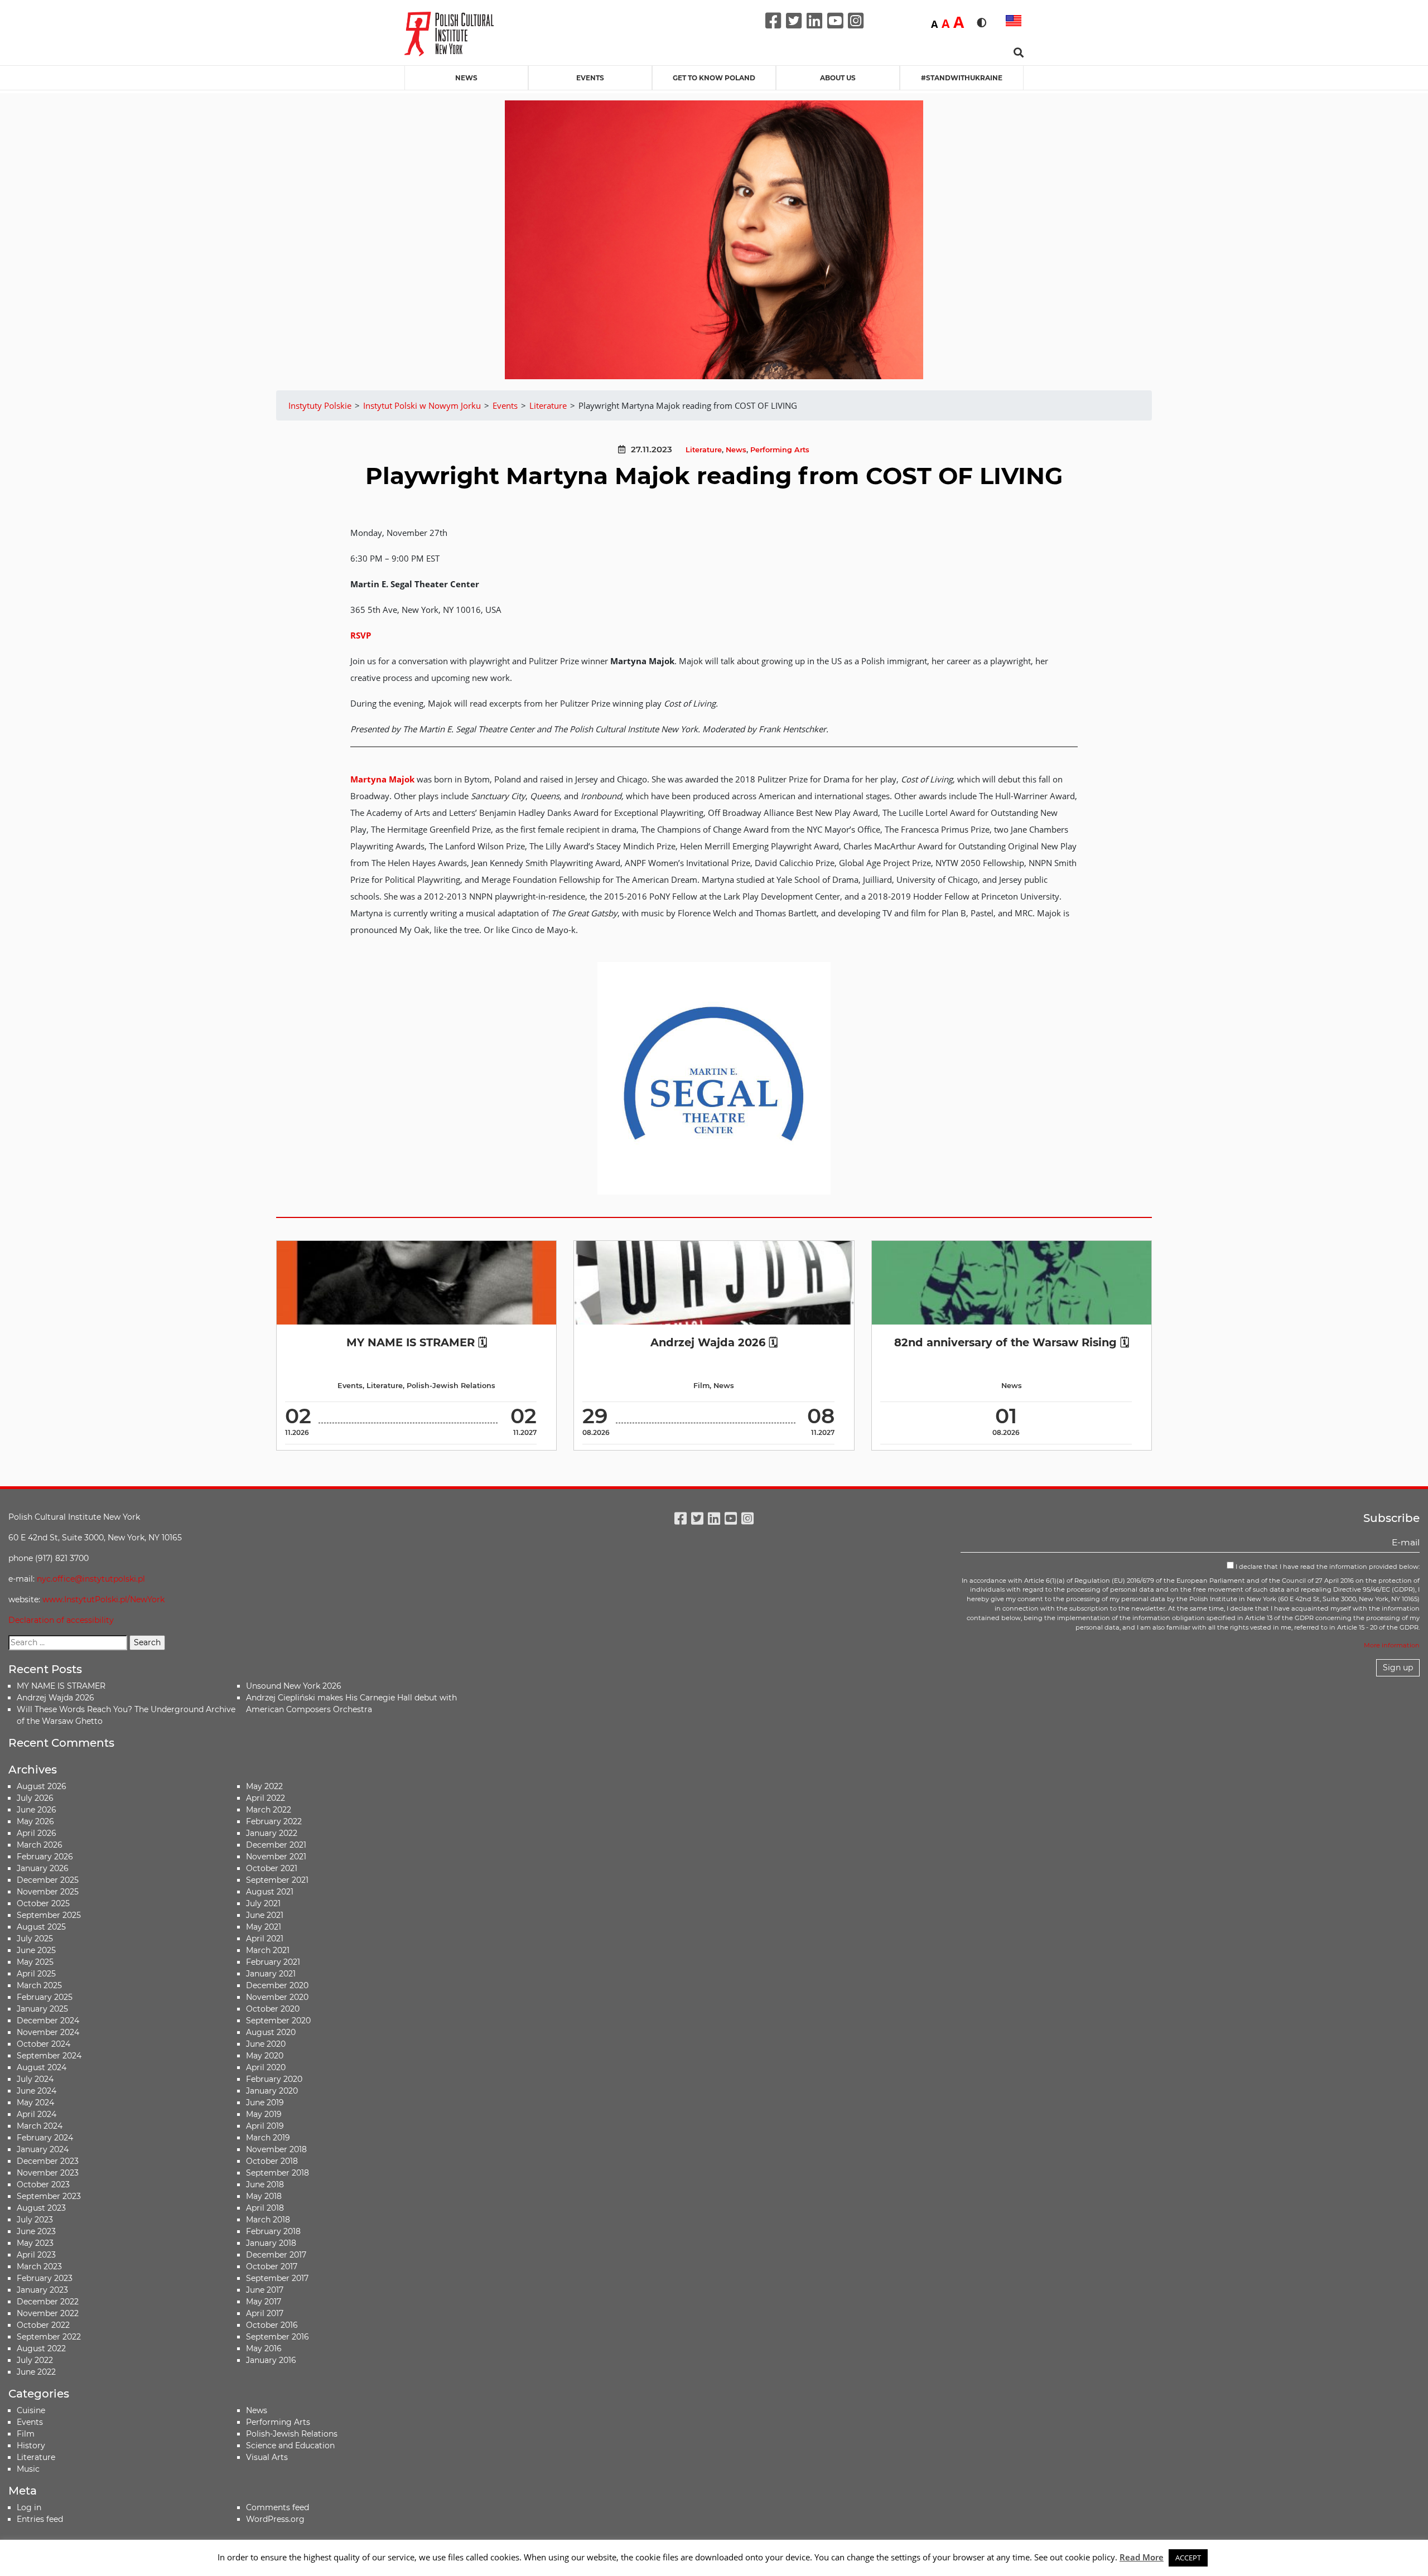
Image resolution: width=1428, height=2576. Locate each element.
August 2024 (42, 2067)
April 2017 (265, 2313)
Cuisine (31, 2410)
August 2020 (271, 2032)
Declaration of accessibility (61, 1620)
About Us (838, 78)
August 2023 (41, 2208)
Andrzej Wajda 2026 (56, 1698)
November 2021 (276, 1857)
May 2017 (264, 2302)
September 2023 (49, 2196)
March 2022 (269, 1810)
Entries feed (40, 2519)
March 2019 (268, 2138)
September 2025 (49, 1915)
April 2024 (37, 2114)
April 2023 (36, 2255)
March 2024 (40, 2126)
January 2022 (272, 1833)
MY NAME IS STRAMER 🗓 (417, 1342)
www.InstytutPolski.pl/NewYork (103, 1599)
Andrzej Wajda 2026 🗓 (714, 1342)
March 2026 (40, 1845)
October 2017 (272, 2266)
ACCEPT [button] (1188, 2558)
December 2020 (277, 1985)
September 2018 (278, 2173)
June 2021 (265, 1915)
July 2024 (35, 2079)
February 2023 (45, 2278)
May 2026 (35, 1821)
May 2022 (264, 1786)
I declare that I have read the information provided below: (1327, 1567)
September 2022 (49, 2337)
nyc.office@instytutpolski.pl (91, 1579)
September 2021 (277, 1880)
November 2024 (48, 2032)
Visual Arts (267, 2457)
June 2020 (266, 2044)
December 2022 (48, 2302)
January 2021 (271, 1974)
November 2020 (277, 1997)
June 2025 (36, 1950)
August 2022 (41, 2348)
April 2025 (36, 1974)
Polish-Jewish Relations (451, 1386)
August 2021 (270, 1892)
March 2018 (268, 2220)
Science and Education (290, 2445)
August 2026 (42, 1786)
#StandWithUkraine (962, 78)
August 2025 (41, 1927)
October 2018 (272, 2161)
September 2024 (49, 2056)
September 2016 (278, 2337)
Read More (1142, 2557)
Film (701, 1386)
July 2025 (35, 1939)
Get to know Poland (714, 78)
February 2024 (45, 2138)
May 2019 (264, 2114)
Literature (704, 450)
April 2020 (266, 2067)
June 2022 (36, 2372)
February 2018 (273, 2231)
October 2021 (272, 1868)
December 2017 (276, 2255)
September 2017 (277, 2278)
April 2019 (265, 2126)
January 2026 (43, 1868)
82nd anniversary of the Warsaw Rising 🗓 (1012, 1342)
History (31, 2445)
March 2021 (268, 1950)
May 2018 (264, 2196)
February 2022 (274, 1821)
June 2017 (265, 2290)
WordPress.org (275, 2519)
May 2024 (35, 2103)
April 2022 (266, 1798)
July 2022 (35, 2360)
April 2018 (265, 2208)
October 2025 (43, 1903)
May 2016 (264, 2348)
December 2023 (48, 2161)
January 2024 (43, 2149)
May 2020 (265, 2056)
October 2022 (43, 2325)
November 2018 (276, 2149)
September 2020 (278, 2021)
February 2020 (274, 2079)
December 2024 (48, 2021)
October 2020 (273, 2009)
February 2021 (273, 1962)
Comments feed (278, 2507)
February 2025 (45, 1997)
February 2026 (45, 1857)
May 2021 (264, 1927)
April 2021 (265, 1939)
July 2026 (35, 1798)
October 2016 (272, 2325)
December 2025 (48, 1880)
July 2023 (35, 2220)
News (466, 78)
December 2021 (276, 1845)
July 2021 (263, 1903)
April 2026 (37, 1833)
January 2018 (271, 2243)
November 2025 (48, 1892)
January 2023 (42, 2290)
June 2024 (37, 2091)
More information (1392, 1645)
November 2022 (48, 2313)
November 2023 (48, 2173)
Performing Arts (780, 450)
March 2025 (39, 1985)
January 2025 (42, 2009)
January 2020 (272, 2091)
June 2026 (37, 1810)
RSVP (361, 635)
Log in (29, 2507)
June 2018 (265, 2184)
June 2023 (36, 2231)
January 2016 (271, 2360)
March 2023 (39, 2266)
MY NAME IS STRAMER (61, 1686)
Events (590, 78)
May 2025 (35, 1962)
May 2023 (35, 2243)
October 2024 (44, 2044)
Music (28, 2469)
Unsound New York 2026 (294, 1686)
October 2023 (43, 2184)
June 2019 (265, 2103)
